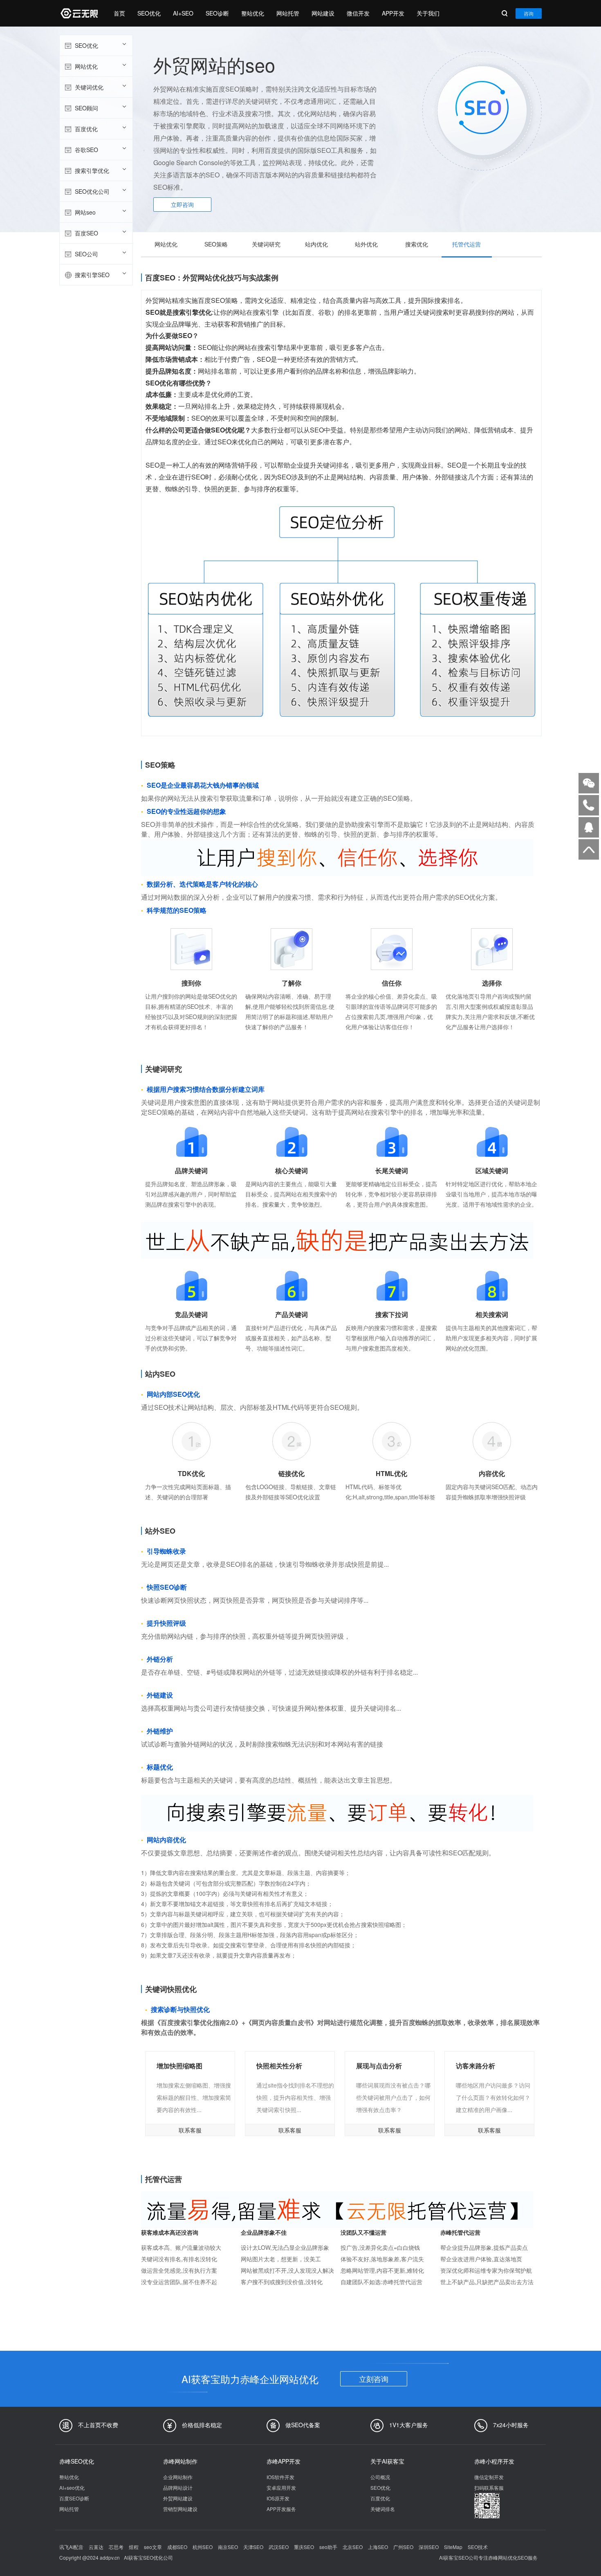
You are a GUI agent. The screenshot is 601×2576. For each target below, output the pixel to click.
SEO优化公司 (92, 191)
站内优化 (316, 244)
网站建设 (323, 13)
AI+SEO (183, 13)
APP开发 (393, 13)
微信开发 (358, 13)
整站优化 (253, 13)
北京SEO (353, 2547)
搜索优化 (417, 244)
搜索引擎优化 (92, 170)
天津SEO (253, 2547)
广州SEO (403, 2547)
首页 (119, 13)
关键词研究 (266, 244)
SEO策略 (216, 244)
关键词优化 (89, 87)
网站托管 (288, 13)
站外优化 (366, 244)
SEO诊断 (217, 13)
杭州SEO (203, 2547)
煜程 (134, 2547)
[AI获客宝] (78, 13)
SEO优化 (149, 13)
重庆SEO (304, 2547)
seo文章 (153, 2547)
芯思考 (116, 2547)
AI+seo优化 (72, 2488)
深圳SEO (429, 2547)
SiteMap (453, 2547)
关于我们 (428, 13)
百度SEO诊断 (74, 2498)
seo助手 (328, 2547)
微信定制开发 (489, 2477)
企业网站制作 (178, 2477)
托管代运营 (466, 244)
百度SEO (86, 233)
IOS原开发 (278, 2498)
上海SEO (378, 2547)
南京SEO (228, 2547)
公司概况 (380, 2477)
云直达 (96, 2547)
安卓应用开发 (281, 2488)
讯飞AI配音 (71, 2547)
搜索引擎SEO (92, 275)
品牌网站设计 (178, 2488)
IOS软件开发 (280, 2477)
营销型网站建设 (180, 2509)
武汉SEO (279, 2547)
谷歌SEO (86, 150)
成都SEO (177, 2547)
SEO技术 (478, 2547)
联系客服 (190, 2130)
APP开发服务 (281, 2509)
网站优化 (86, 66)
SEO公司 (86, 254)
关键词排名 (383, 2509)
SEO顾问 (86, 108)
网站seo (85, 212)
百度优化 (86, 129)
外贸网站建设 (178, 2498)
